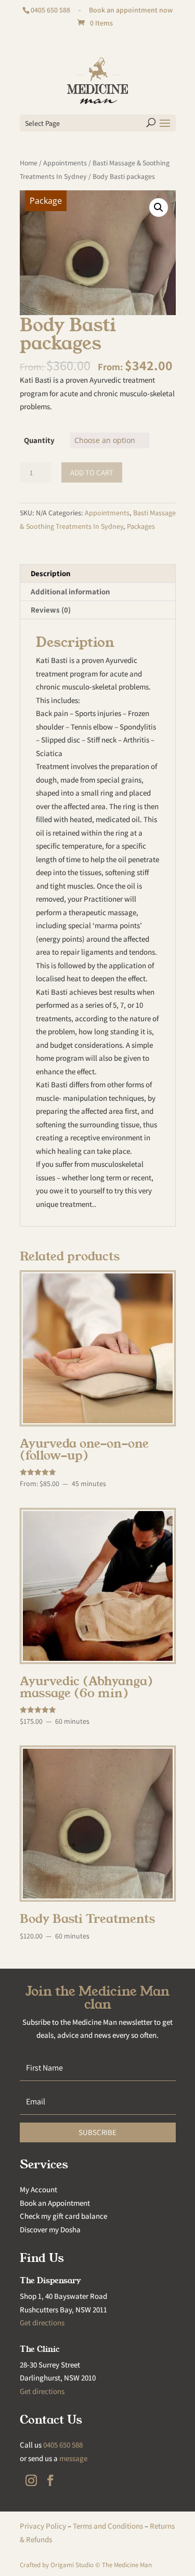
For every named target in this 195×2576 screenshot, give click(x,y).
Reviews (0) (51, 610)
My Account (38, 2189)
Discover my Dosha (50, 2229)
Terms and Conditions (108, 2526)
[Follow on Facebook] (50, 2480)
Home (29, 163)
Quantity (39, 440)
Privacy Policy (43, 2526)
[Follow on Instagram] (31, 2480)
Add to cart (92, 472)
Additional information (70, 591)
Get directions (42, 2323)
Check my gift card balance (63, 2216)
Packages (141, 526)
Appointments (65, 163)
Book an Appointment (55, 2203)
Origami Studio (72, 2565)
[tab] (98, 574)
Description (51, 573)
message (73, 2458)
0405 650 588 (50, 10)
